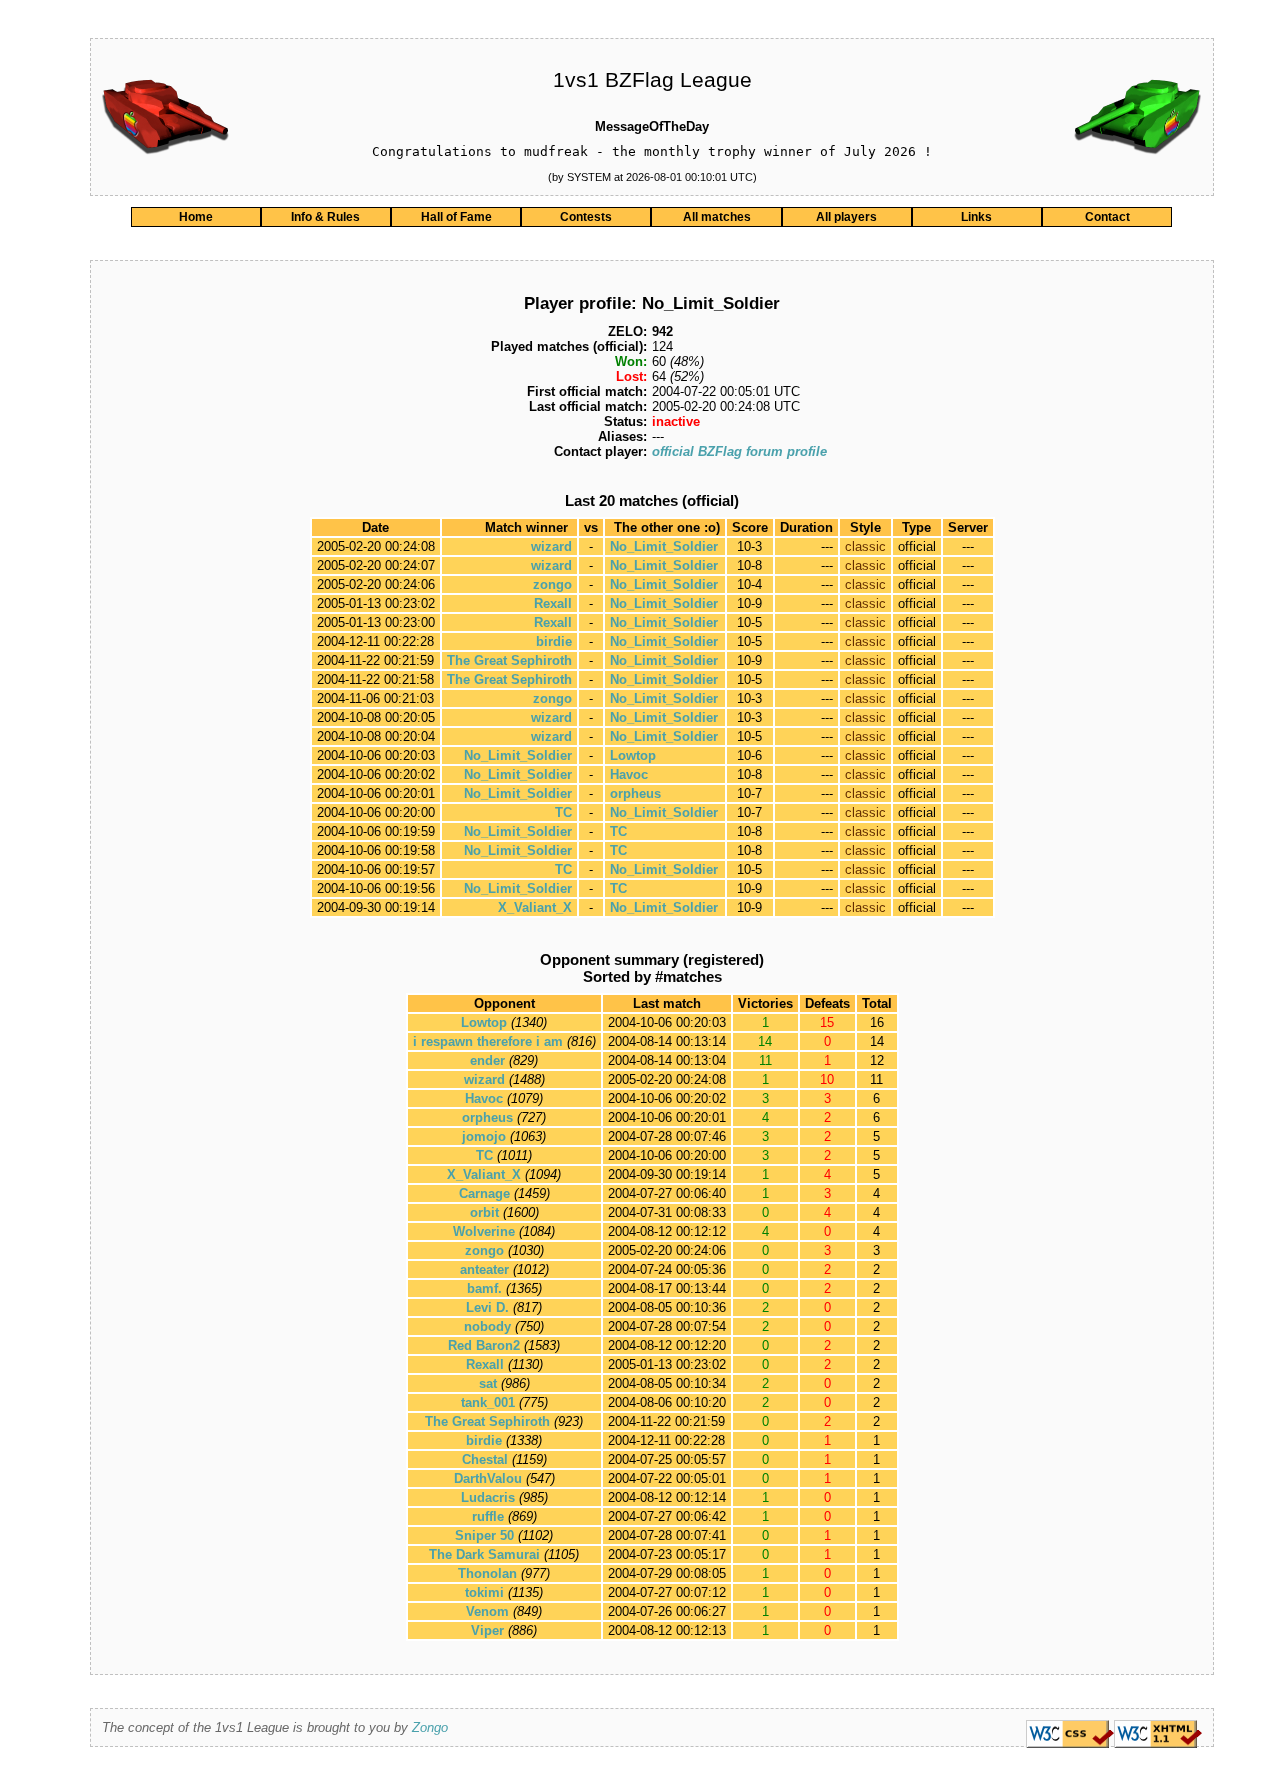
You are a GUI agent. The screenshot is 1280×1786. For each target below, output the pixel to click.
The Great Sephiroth (509, 660)
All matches (717, 217)
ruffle (488, 1516)
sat (488, 1383)
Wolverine (484, 1231)
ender (487, 1060)
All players (846, 217)
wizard (551, 546)
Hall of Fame (456, 217)
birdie (554, 641)
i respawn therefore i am (488, 1041)
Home (196, 217)
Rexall (553, 603)
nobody (487, 1326)
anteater (484, 1269)
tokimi (484, 1592)
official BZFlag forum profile (739, 451)
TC (563, 812)
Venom (487, 1611)
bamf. (484, 1288)
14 (877, 1041)
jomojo (484, 1136)
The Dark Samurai (484, 1554)
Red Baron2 (484, 1345)
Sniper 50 (484, 1535)
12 (877, 1060)
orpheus (635, 793)
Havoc (629, 774)
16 (877, 1022)
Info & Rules (325, 217)
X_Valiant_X (535, 907)
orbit (484, 1212)
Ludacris (488, 1497)
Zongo (430, 1727)
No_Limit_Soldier (664, 546)
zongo (552, 584)
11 (876, 1079)
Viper (487, 1630)
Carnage (484, 1193)
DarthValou (488, 1478)
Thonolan (487, 1573)
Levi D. (487, 1307)
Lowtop (633, 755)
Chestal (485, 1459)
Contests (586, 217)
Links (976, 217)
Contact (1107, 217)
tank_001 (488, 1402)
